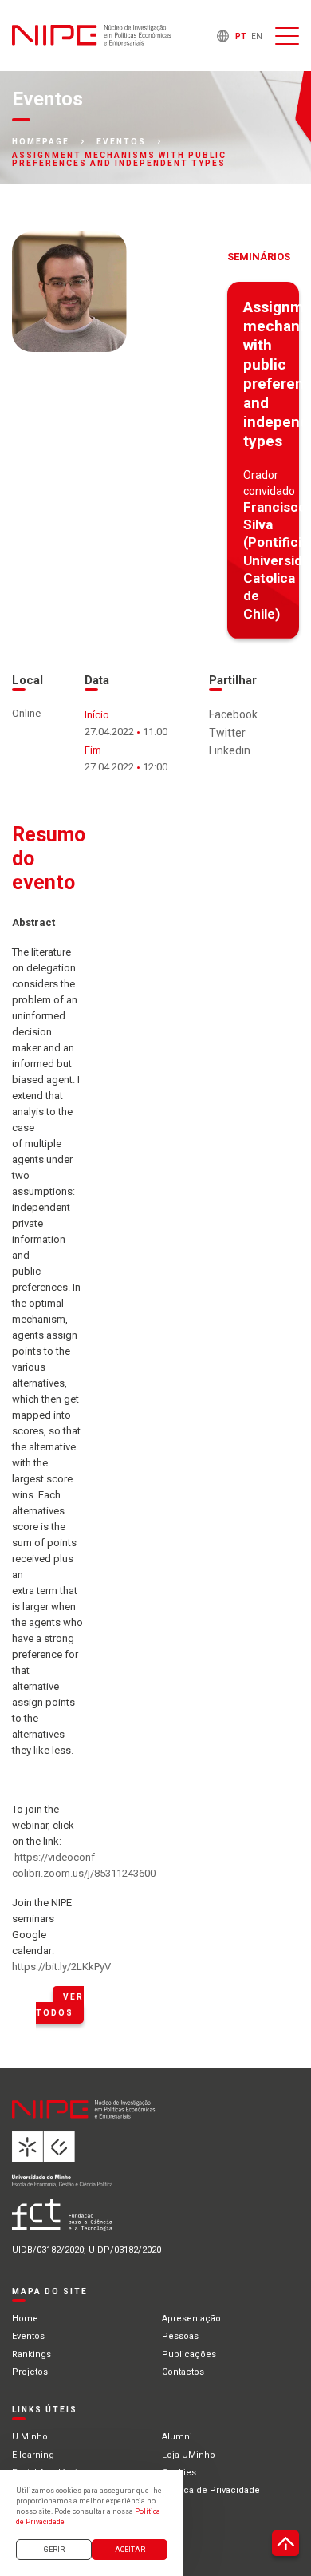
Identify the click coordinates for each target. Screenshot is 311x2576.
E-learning (33, 2455)
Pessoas (180, 2336)
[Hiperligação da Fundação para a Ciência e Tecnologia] (112, 2221)
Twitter (227, 733)
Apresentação (191, 2319)
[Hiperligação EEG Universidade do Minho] (112, 2165)
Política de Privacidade (211, 2490)
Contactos (183, 2372)
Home (25, 2319)
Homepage (41, 142)
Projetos (30, 2372)
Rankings (31, 2354)
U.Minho (30, 2437)
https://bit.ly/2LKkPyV (61, 1967)
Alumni (177, 2437)
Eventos (121, 142)
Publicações (189, 2354)
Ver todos (60, 2005)
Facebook (233, 714)
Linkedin (230, 750)
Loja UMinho (189, 2455)
